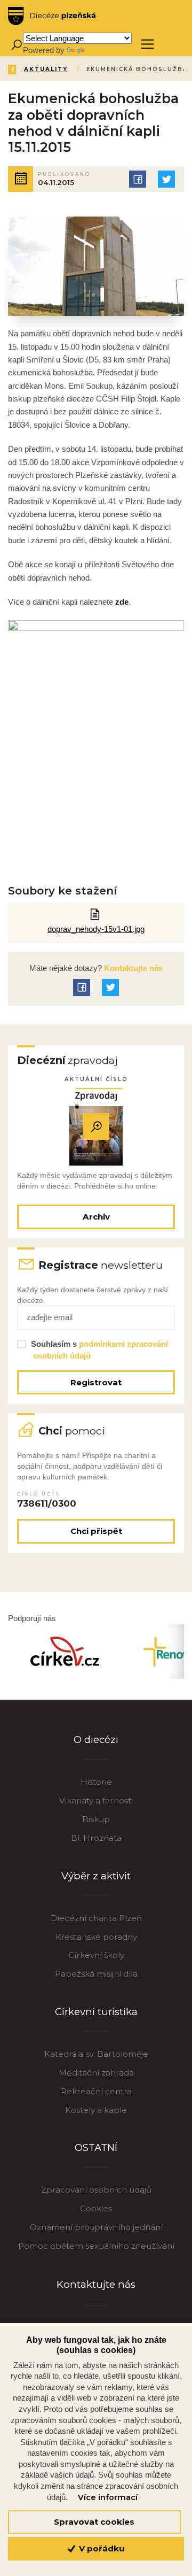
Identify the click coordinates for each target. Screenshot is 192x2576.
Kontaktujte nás (132, 968)
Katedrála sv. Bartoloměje (96, 2054)
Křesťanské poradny (96, 1937)
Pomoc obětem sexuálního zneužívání (96, 2246)
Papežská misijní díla (96, 1974)
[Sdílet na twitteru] (166, 179)
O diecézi (96, 1740)
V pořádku (101, 2548)
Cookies (96, 2208)
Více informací (108, 2497)
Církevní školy (96, 1955)
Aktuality (46, 69)
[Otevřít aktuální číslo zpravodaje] (96, 1127)
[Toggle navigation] (147, 44)
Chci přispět (96, 1531)
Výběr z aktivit (96, 1876)
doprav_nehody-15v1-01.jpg (96, 929)
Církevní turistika (96, 2012)
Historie (96, 1782)
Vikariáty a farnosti (96, 1800)
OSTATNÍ (96, 2147)
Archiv (96, 1217)
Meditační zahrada (96, 2073)
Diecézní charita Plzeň (96, 1918)
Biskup (96, 1819)
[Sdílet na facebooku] (138, 179)
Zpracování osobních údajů (96, 2190)
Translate (102, 50)
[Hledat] (16, 44)
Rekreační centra (96, 2091)
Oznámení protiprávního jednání (96, 2227)
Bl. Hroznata (96, 1838)
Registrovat (96, 1382)
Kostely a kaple (96, 2110)
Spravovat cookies (94, 2522)
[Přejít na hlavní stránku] (52, 16)
